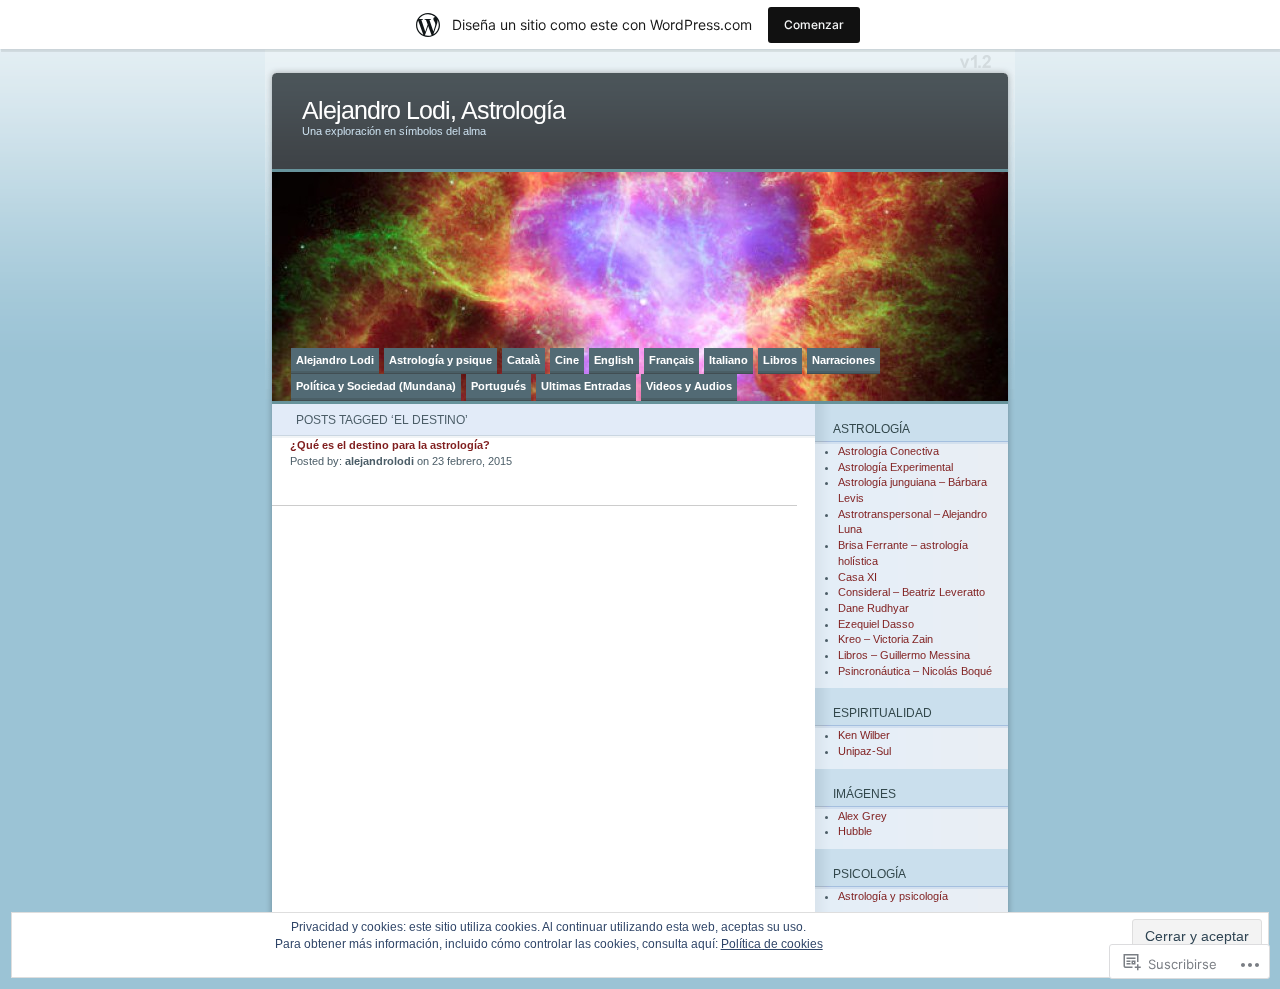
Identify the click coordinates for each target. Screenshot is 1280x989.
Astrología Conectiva (888, 451)
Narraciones (843, 360)
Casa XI (857, 577)
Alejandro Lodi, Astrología (433, 110)
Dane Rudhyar (873, 608)
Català (523, 360)
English (614, 360)
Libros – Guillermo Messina (904, 655)
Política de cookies (772, 944)
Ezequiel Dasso (876, 624)
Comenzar (814, 24)
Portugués (498, 386)
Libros (780, 360)
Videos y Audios (689, 386)
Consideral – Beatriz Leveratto (911, 592)
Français (671, 360)
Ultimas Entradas (586, 386)
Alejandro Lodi (335, 360)
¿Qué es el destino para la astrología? (390, 445)
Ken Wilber (864, 735)
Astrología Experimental (895, 467)
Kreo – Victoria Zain (885, 639)
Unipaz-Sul (864, 751)
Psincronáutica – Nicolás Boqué (915, 671)
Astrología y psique (440, 360)
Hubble (855, 831)
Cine (567, 360)
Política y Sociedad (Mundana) (376, 386)
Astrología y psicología (893, 896)
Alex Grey (862, 816)
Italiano (728, 360)
